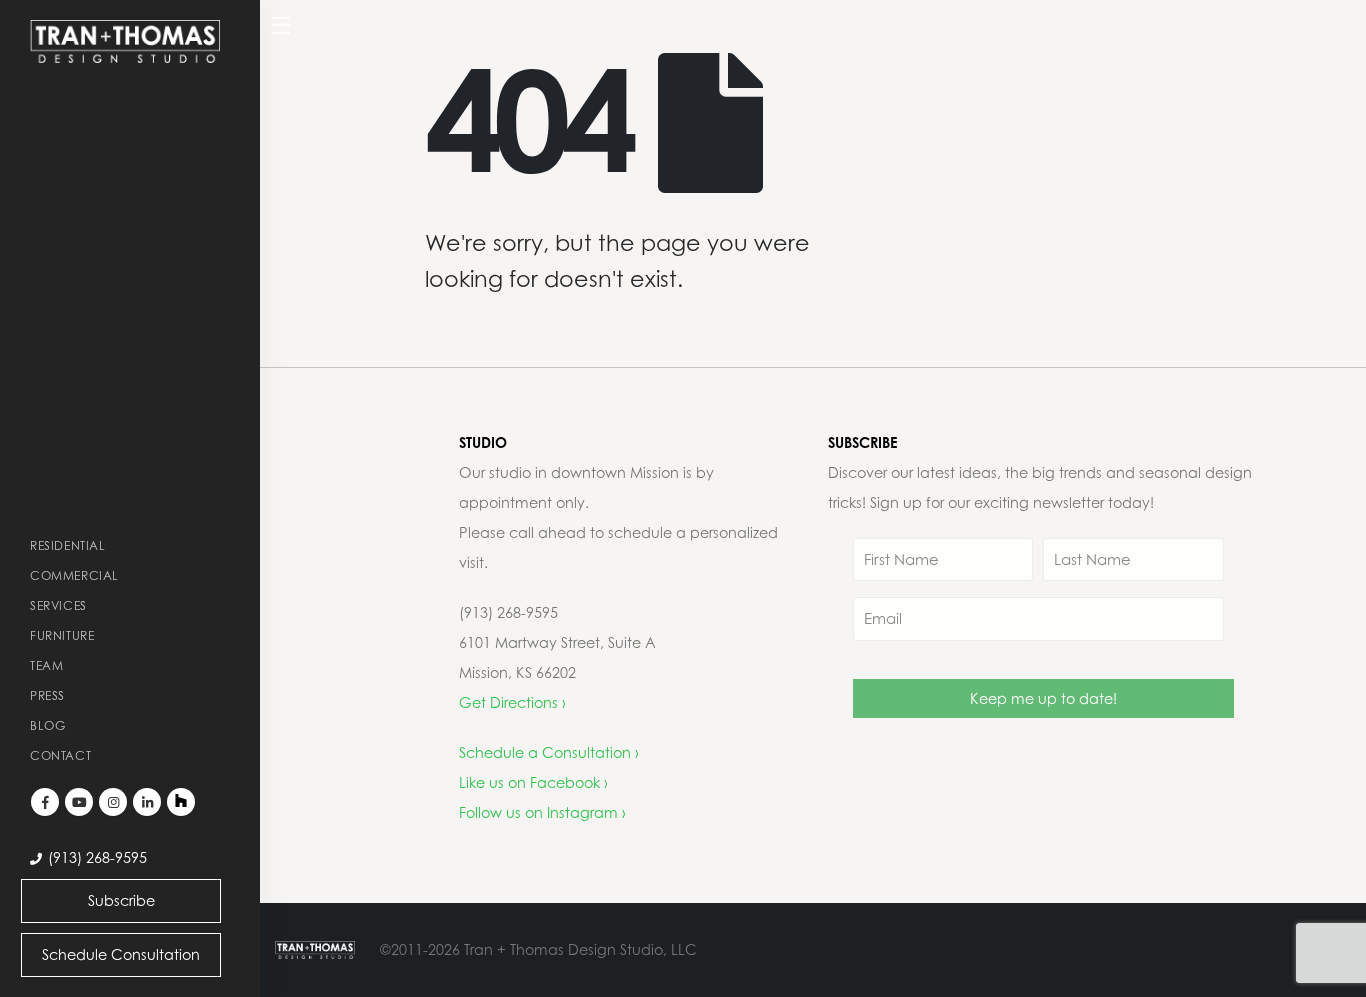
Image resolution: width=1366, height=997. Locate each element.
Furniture (62, 635)
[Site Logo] (125, 41)
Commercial (74, 575)
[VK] (181, 802)
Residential (68, 545)
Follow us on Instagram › (542, 812)
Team (46, 665)
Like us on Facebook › (533, 782)
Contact (60, 755)
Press (47, 695)
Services (58, 605)
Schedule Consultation (121, 954)
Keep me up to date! (1043, 698)
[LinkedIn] (147, 802)
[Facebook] (45, 802)
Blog (47, 725)
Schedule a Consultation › (549, 752)
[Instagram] (113, 802)
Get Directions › (512, 702)
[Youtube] (79, 802)
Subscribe (121, 900)
